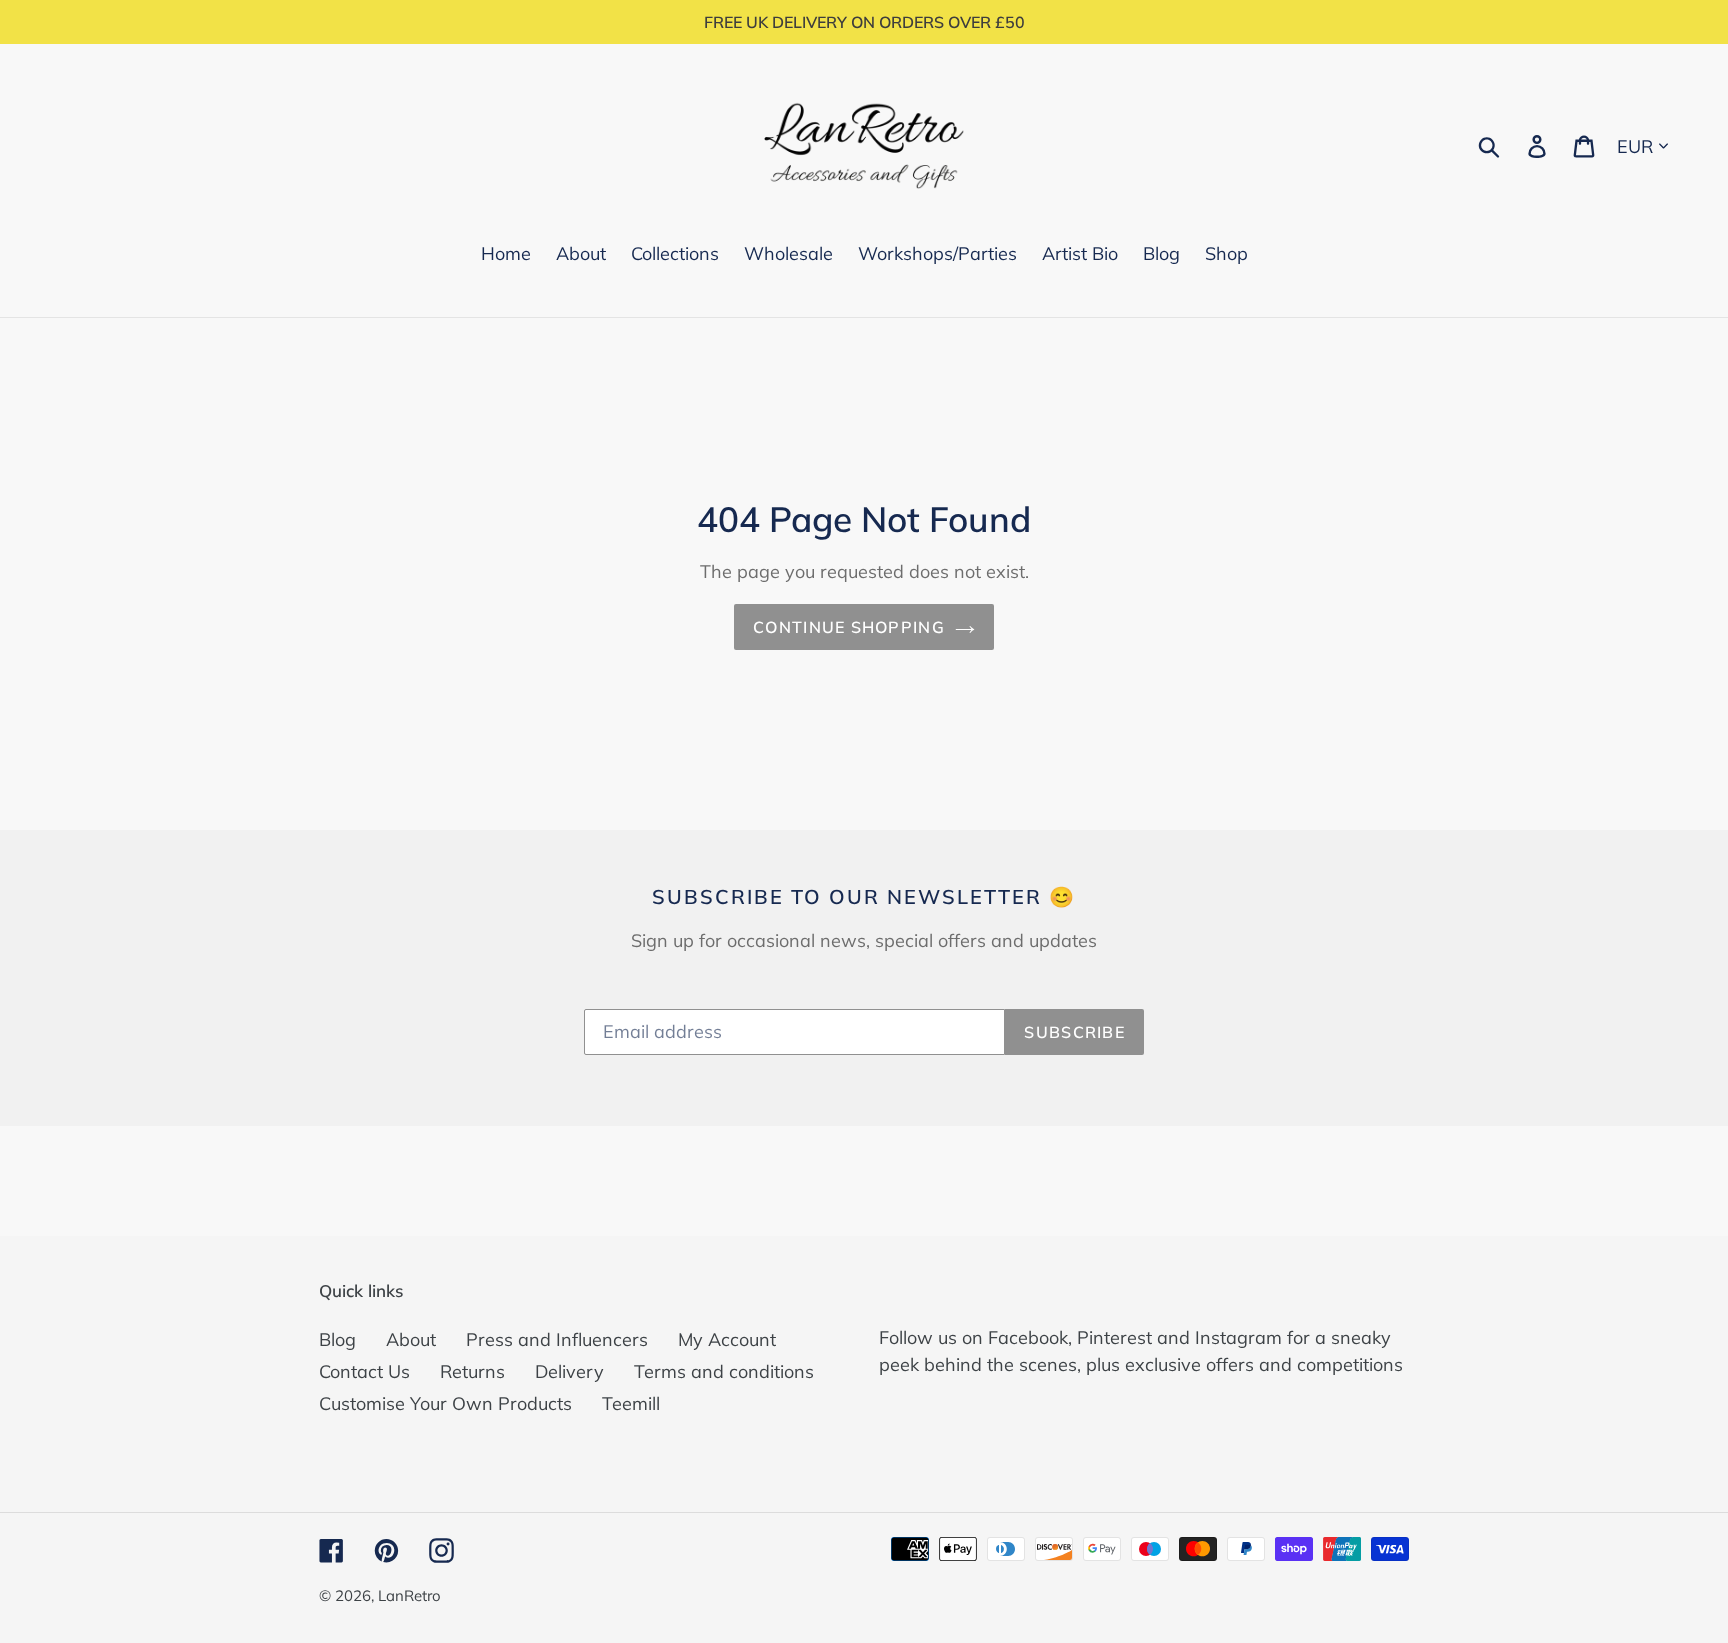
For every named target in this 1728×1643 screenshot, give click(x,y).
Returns (472, 1371)
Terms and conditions (724, 1371)
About (411, 1339)
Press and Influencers (557, 1339)
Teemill (631, 1403)
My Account (727, 1339)
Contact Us (364, 1371)
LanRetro (409, 1595)
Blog (337, 1339)
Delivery (569, 1371)
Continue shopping (849, 627)
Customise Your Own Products (445, 1403)
